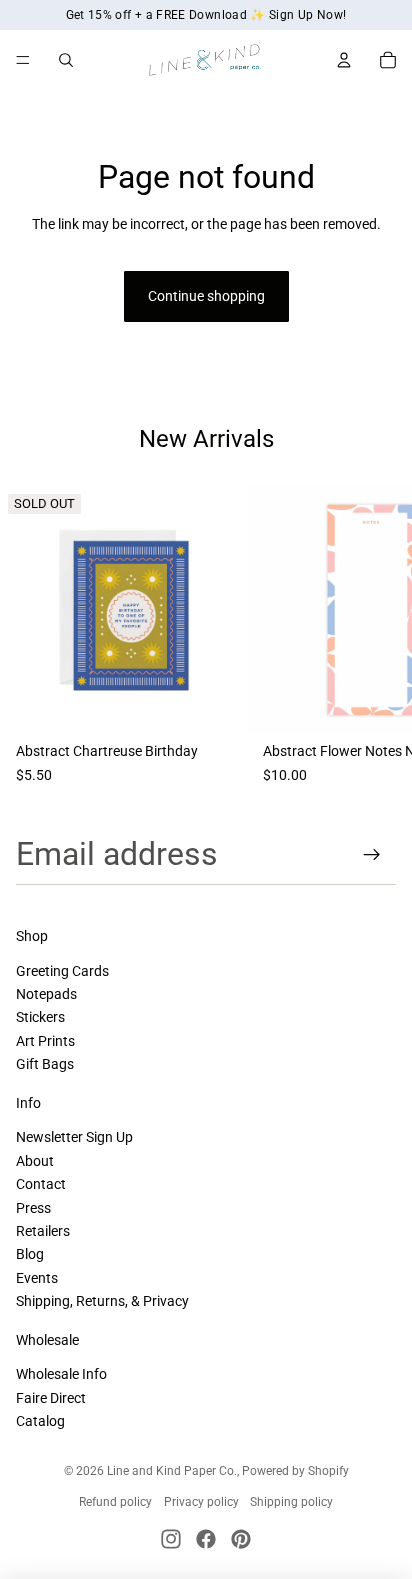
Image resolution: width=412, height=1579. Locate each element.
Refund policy (115, 1502)
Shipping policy (291, 1502)
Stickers (40, 1017)
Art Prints (45, 1041)
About (35, 1161)
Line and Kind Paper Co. (172, 1471)
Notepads (46, 994)
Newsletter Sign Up (74, 1137)
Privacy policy (201, 1502)
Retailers (43, 1231)
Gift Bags (45, 1064)
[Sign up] (372, 854)
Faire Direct (51, 1398)
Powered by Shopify (295, 1471)
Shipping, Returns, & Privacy (102, 1301)
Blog (30, 1254)
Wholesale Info (61, 1374)
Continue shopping (206, 296)
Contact (41, 1184)
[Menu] (23, 60)
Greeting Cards (62, 971)
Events (37, 1278)
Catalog (40, 1421)
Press (33, 1208)
